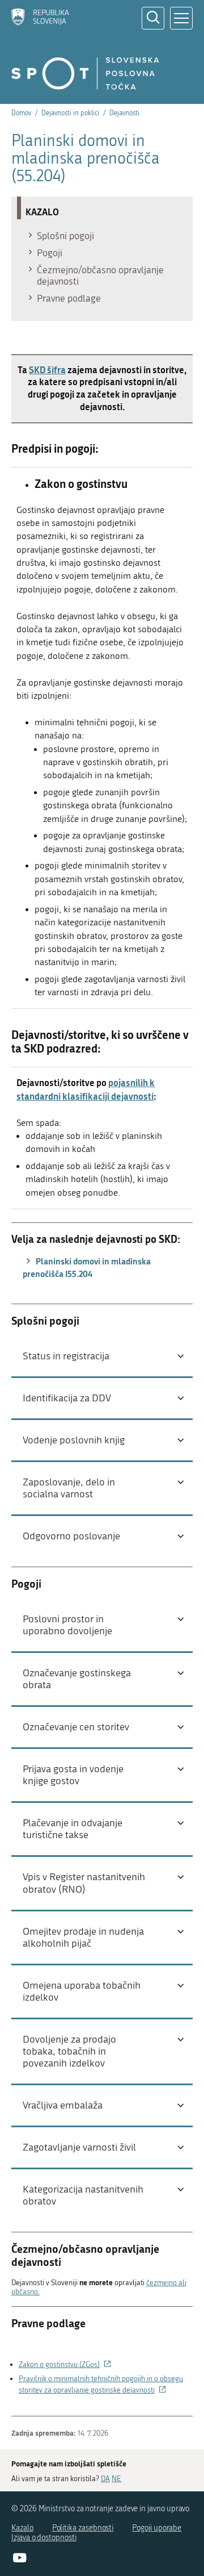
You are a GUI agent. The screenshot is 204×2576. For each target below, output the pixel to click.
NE (116, 2479)
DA (105, 2479)
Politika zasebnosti (83, 2528)
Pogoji (50, 253)
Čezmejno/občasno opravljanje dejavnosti (100, 275)
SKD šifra (47, 370)
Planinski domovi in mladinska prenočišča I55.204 (87, 1267)
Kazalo (22, 2528)
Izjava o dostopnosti (44, 2538)
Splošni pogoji (65, 236)
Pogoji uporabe (157, 2528)
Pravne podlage (69, 298)
